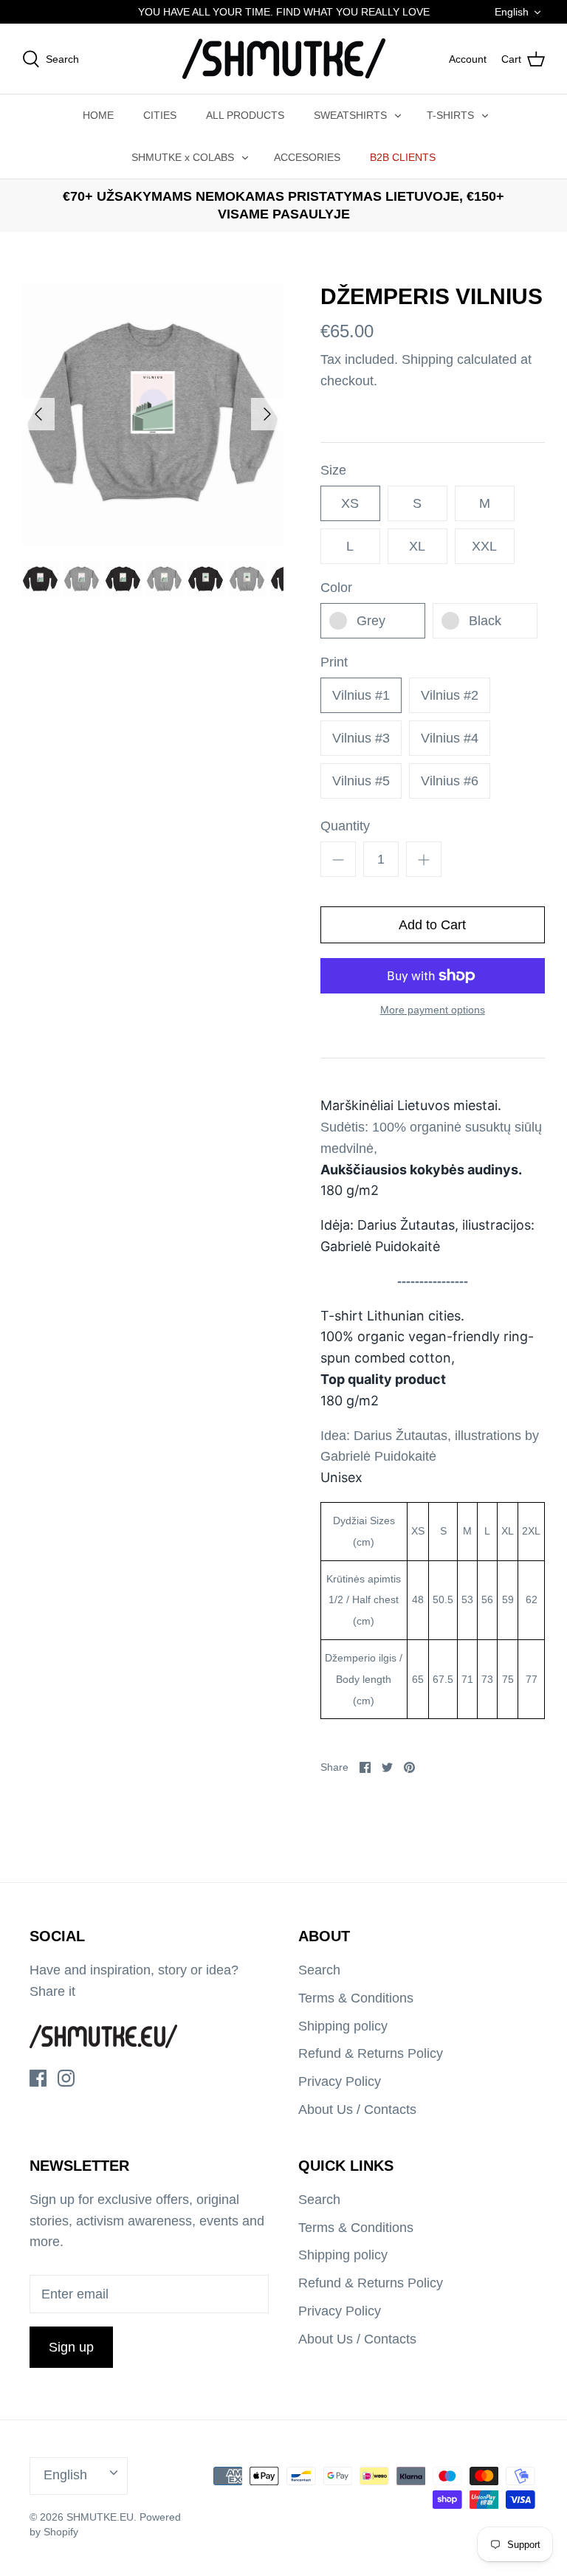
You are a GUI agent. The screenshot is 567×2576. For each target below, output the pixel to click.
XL (417, 546)
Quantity (345, 826)
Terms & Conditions (356, 1998)
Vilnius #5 (361, 781)
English (512, 12)
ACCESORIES (307, 157)
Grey (371, 621)
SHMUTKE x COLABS (183, 157)
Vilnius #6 (450, 781)
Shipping (427, 359)
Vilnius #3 (361, 738)
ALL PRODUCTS (245, 115)
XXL (484, 546)
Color (336, 588)
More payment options (433, 1010)
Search (319, 1970)
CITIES (160, 115)
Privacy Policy (340, 2081)
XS (350, 503)
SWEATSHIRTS (350, 115)
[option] (153, 414)
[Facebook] (38, 2078)
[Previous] (38, 414)
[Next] (267, 414)
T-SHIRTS (450, 115)
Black (485, 621)
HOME (98, 115)
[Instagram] (66, 2078)
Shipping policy (343, 2026)
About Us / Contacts (357, 2110)
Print (334, 662)
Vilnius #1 (361, 695)
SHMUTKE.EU (100, 2517)
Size (333, 470)
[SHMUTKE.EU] (284, 59)
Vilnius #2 (450, 695)
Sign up (71, 2347)
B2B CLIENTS (403, 157)
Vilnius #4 (450, 738)
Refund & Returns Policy (371, 2053)
